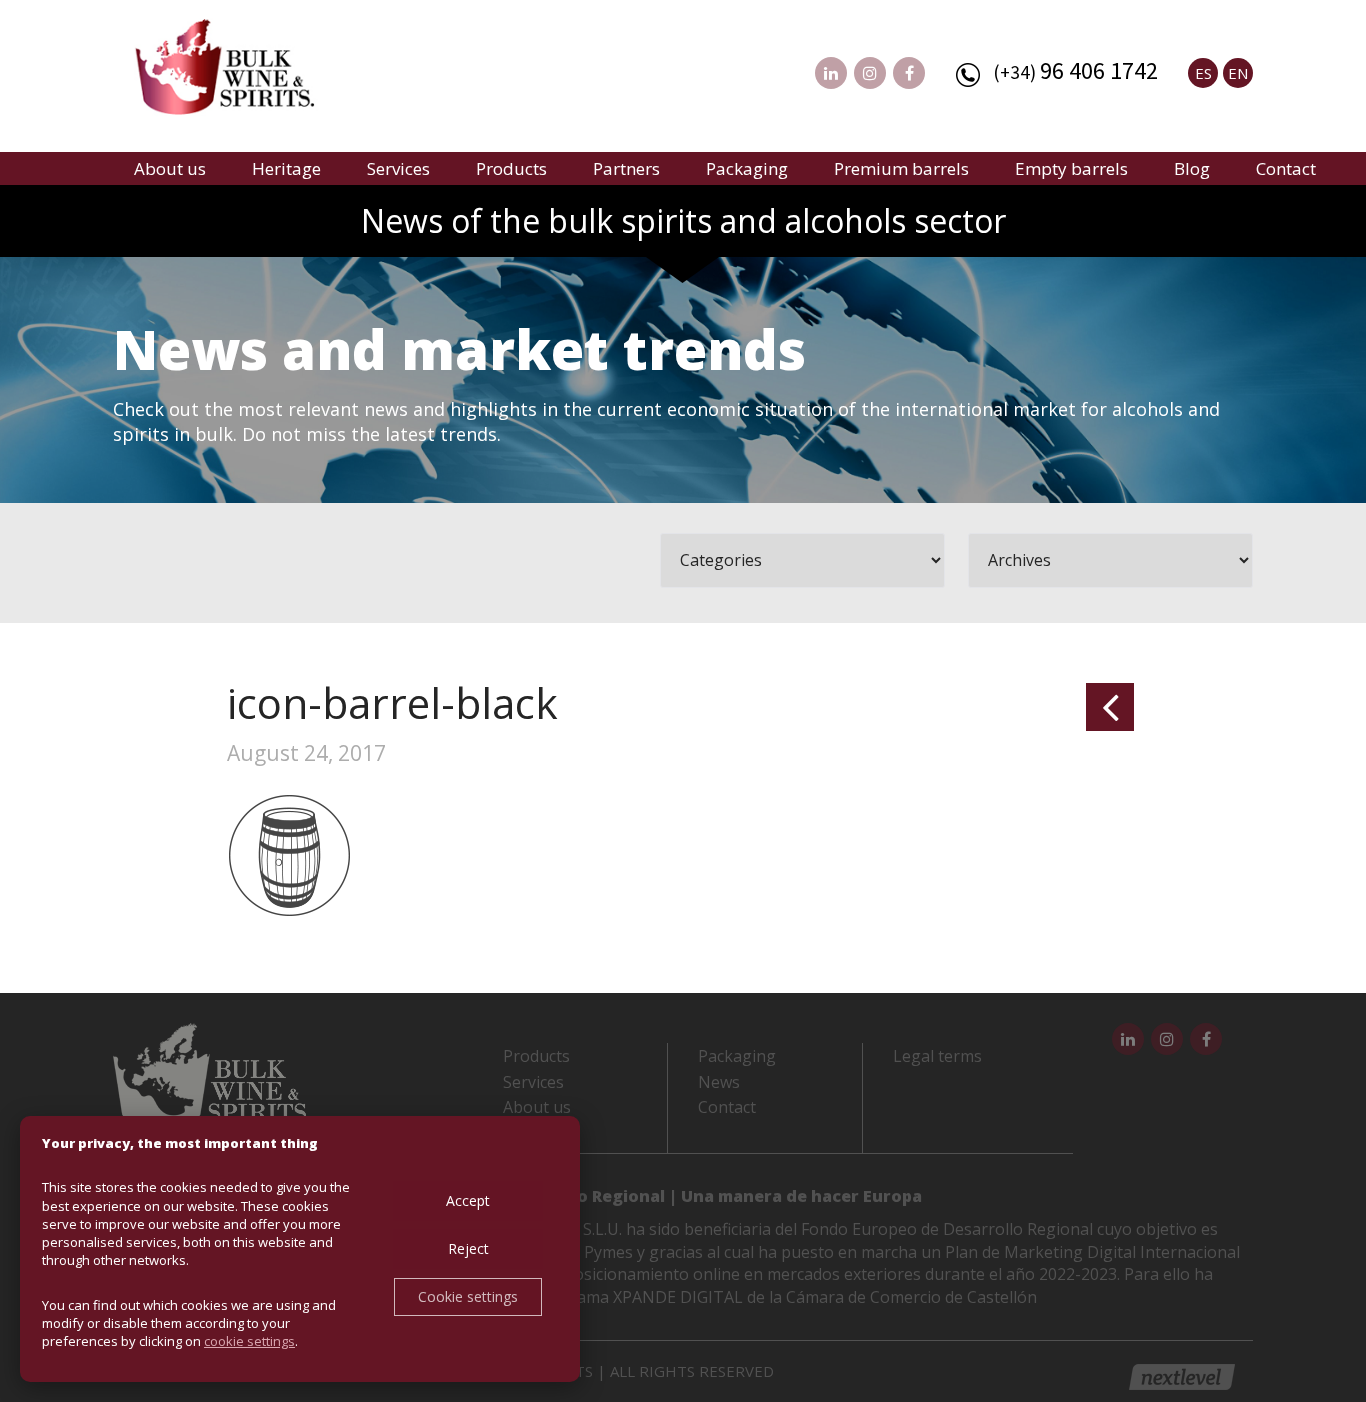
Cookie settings (468, 1296)
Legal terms (937, 1056)
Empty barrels (1071, 168)
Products (511, 168)
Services (398, 168)
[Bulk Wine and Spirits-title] (244, 70)
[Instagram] (870, 73)
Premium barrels (901, 168)
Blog (1192, 168)
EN (1238, 73)
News (719, 1082)
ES (1203, 73)
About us (170, 168)
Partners (626, 168)
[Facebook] (909, 73)
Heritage (286, 168)
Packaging (747, 168)
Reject (468, 1248)
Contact (1286, 168)
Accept (468, 1200)
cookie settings (249, 1341)
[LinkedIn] (831, 73)
